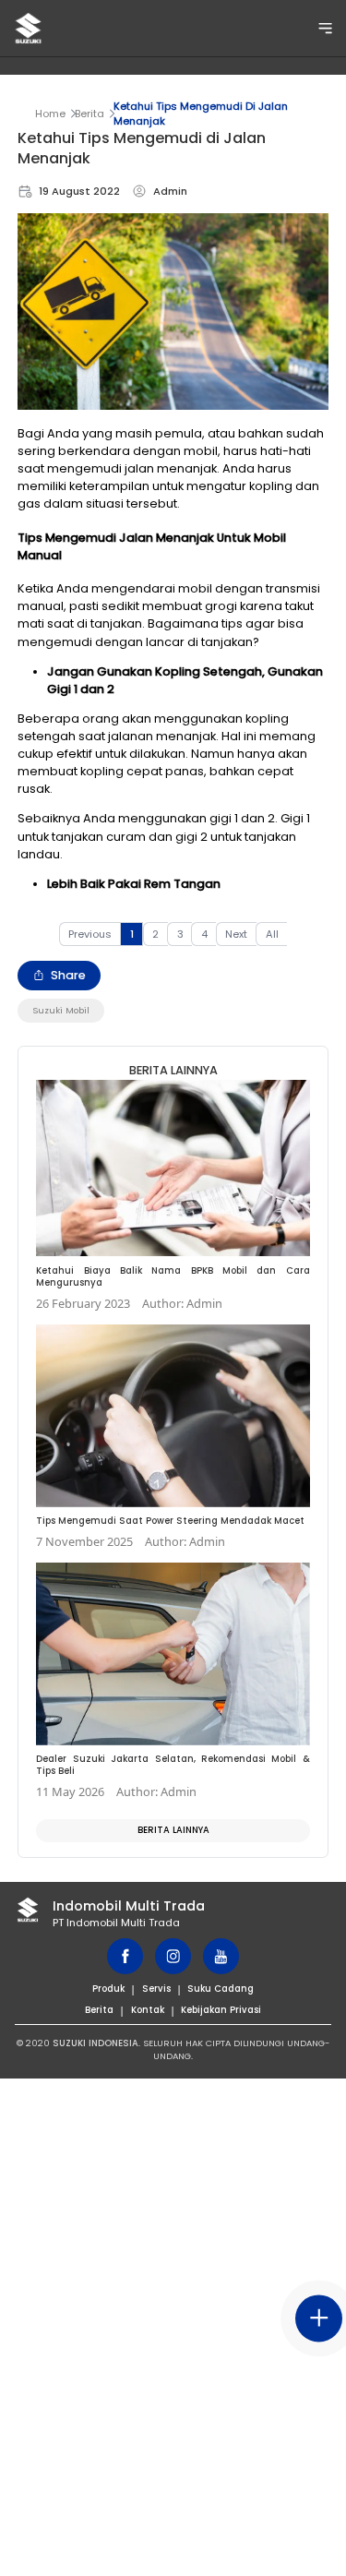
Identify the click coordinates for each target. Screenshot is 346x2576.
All (272, 934)
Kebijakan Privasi (221, 2010)
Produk (108, 1989)
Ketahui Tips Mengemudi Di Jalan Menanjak (201, 114)
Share (68, 975)
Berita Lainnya (173, 1830)
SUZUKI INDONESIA (95, 2043)
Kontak (148, 2010)
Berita (89, 114)
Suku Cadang (221, 1989)
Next (236, 934)
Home (50, 114)
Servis (156, 1989)
